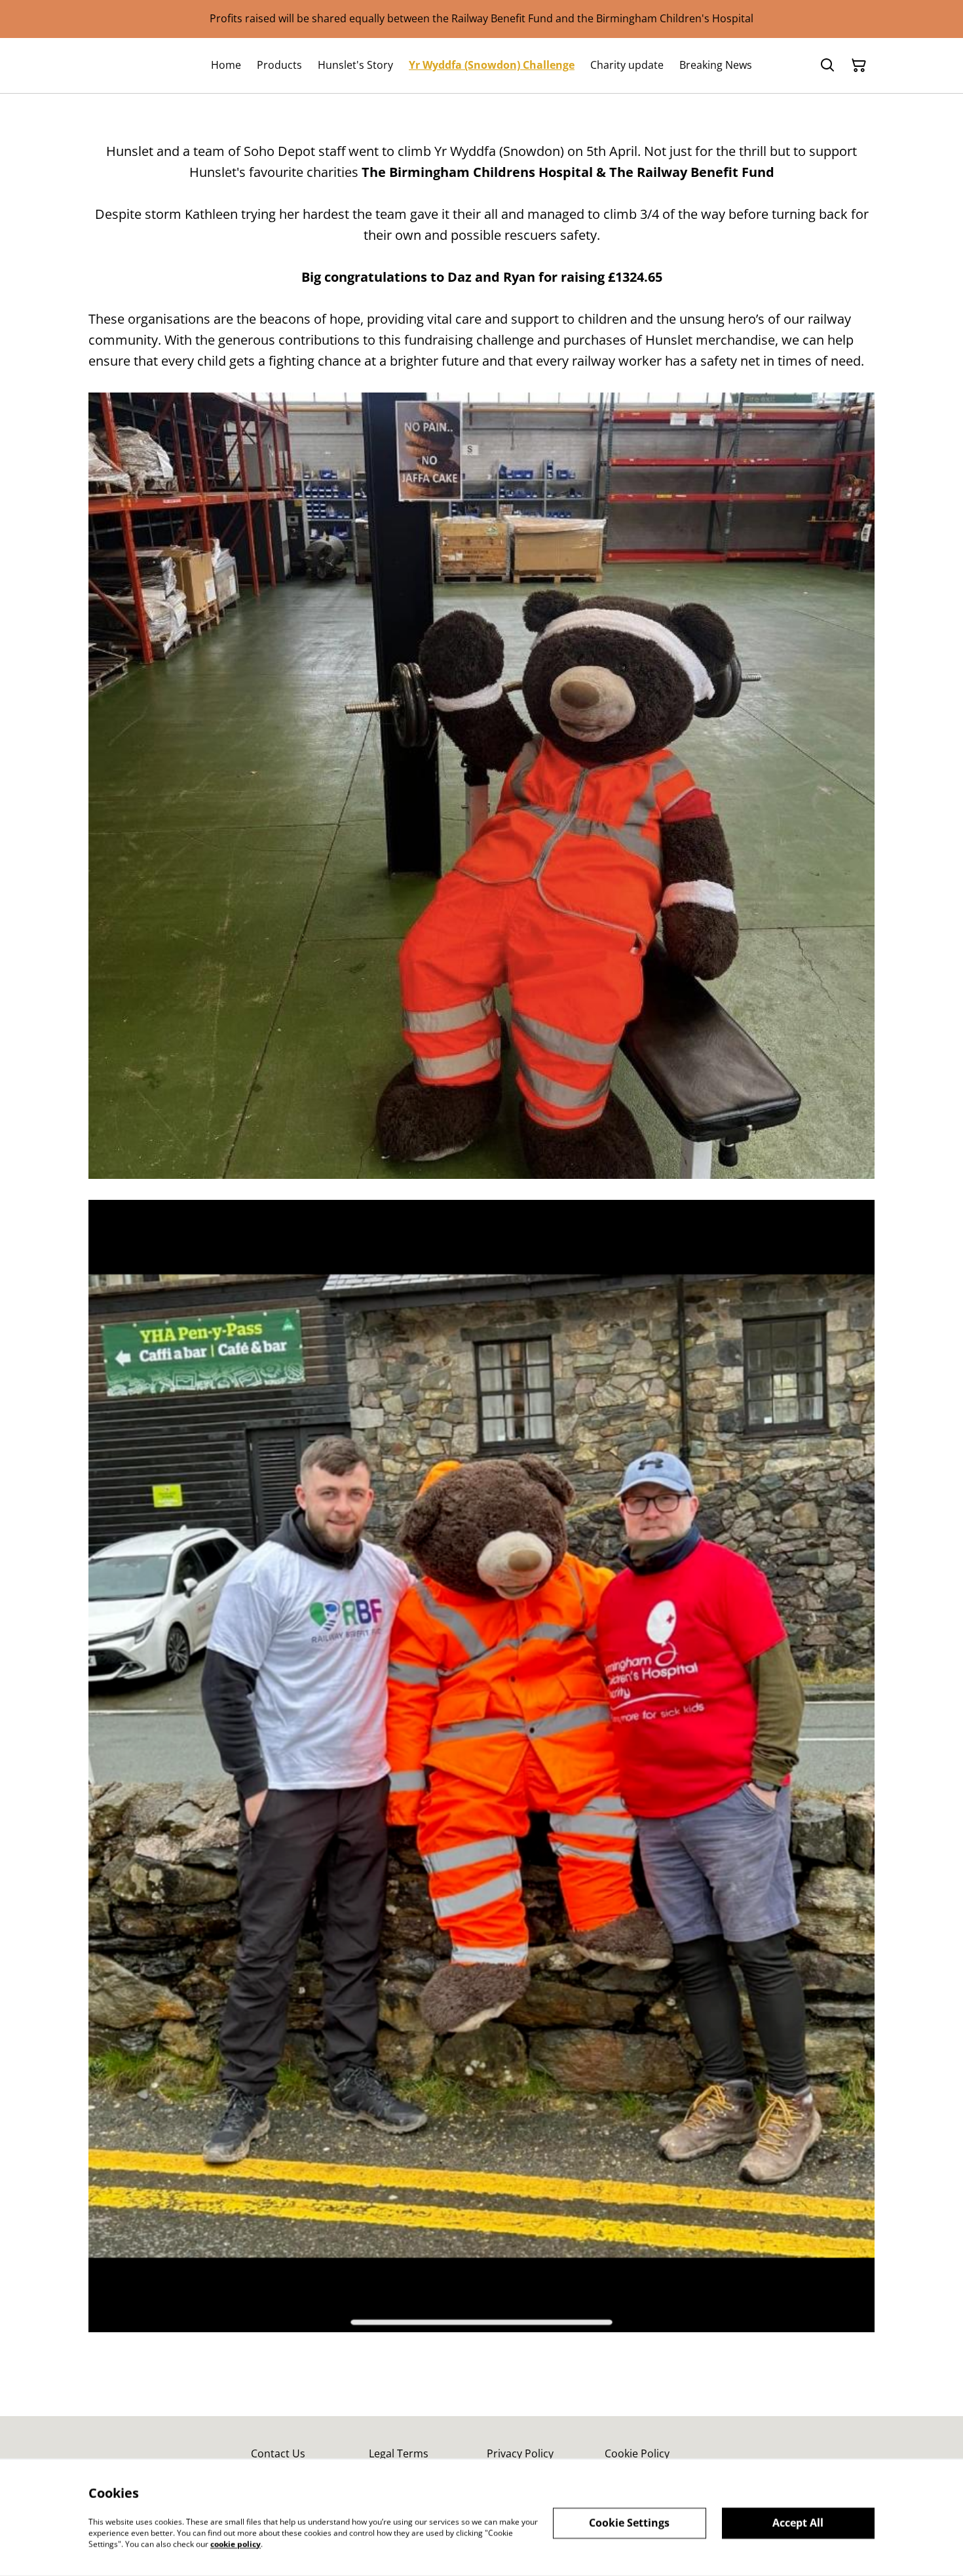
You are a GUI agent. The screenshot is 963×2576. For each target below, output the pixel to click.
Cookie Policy (637, 2453)
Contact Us (278, 2453)
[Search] (827, 66)
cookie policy (236, 2544)
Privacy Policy (520, 2453)
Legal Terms (399, 2453)
